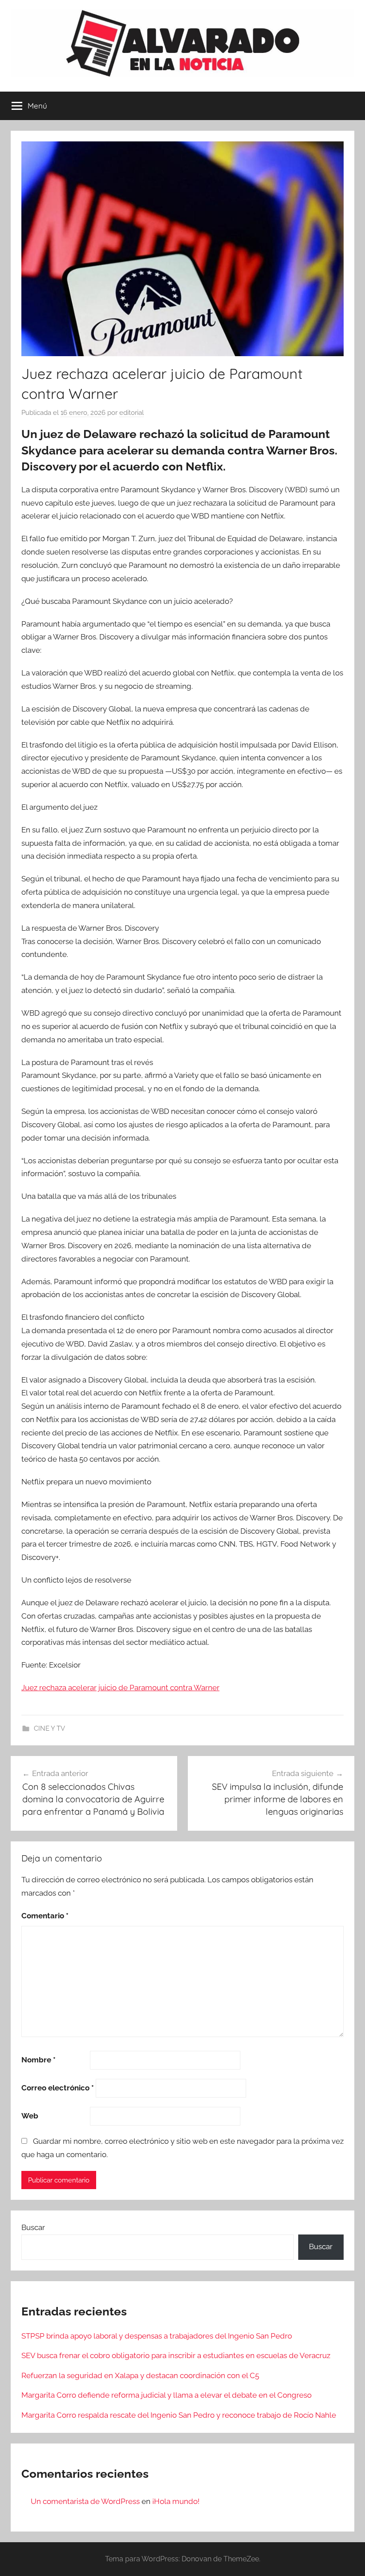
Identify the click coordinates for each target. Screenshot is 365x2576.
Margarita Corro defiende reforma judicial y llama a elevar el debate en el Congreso (166, 2395)
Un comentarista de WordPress (85, 2501)
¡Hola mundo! (176, 2501)
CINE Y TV (49, 1728)
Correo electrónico (58, 2088)
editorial (132, 413)
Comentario (45, 1916)
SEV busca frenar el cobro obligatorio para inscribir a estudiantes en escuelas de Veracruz (176, 2355)
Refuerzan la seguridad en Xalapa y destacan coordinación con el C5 (140, 2375)
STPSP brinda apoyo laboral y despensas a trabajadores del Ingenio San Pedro (157, 2336)
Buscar (33, 2227)
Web (30, 2116)
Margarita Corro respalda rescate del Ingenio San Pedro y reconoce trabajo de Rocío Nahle (179, 2415)
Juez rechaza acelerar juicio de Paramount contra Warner (120, 1688)
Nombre (39, 2060)
